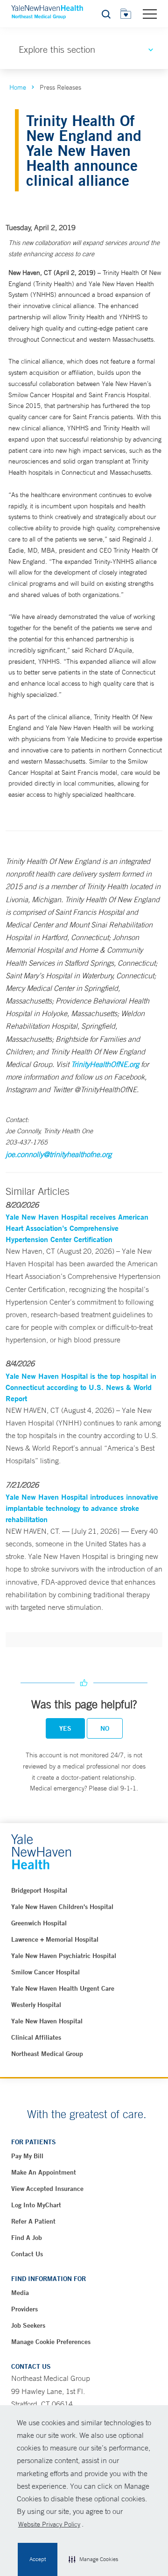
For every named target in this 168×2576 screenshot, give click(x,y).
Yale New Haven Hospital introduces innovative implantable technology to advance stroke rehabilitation (82, 1508)
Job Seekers (28, 2325)
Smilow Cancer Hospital (45, 1972)
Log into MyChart (36, 2205)
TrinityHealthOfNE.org (105, 1064)
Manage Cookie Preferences (51, 2342)
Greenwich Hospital (39, 1923)
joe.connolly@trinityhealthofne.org (59, 1154)
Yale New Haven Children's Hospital (62, 1907)
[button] (93, 2560)
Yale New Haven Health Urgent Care (63, 1988)
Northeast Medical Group (47, 2054)
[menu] (150, 14)
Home (18, 87)
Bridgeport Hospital (39, 1890)
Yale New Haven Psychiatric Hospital (64, 1956)
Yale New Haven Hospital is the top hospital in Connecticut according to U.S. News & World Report (81, 1387)
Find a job (27, 2238)
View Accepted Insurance (47, 2189)
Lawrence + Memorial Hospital (55, 1939)
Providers (24, 2309)
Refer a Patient (33, 2221)
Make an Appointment (44, 2172)
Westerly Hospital (36, 2005)
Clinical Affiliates (36, 2037)
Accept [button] (38, 2559)
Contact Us (27, 2254)
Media (20, 2293)
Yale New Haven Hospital (47, 2021)
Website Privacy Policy (49, 2524)
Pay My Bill (27, 2156)
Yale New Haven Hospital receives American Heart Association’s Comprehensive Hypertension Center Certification (77, 1228)
